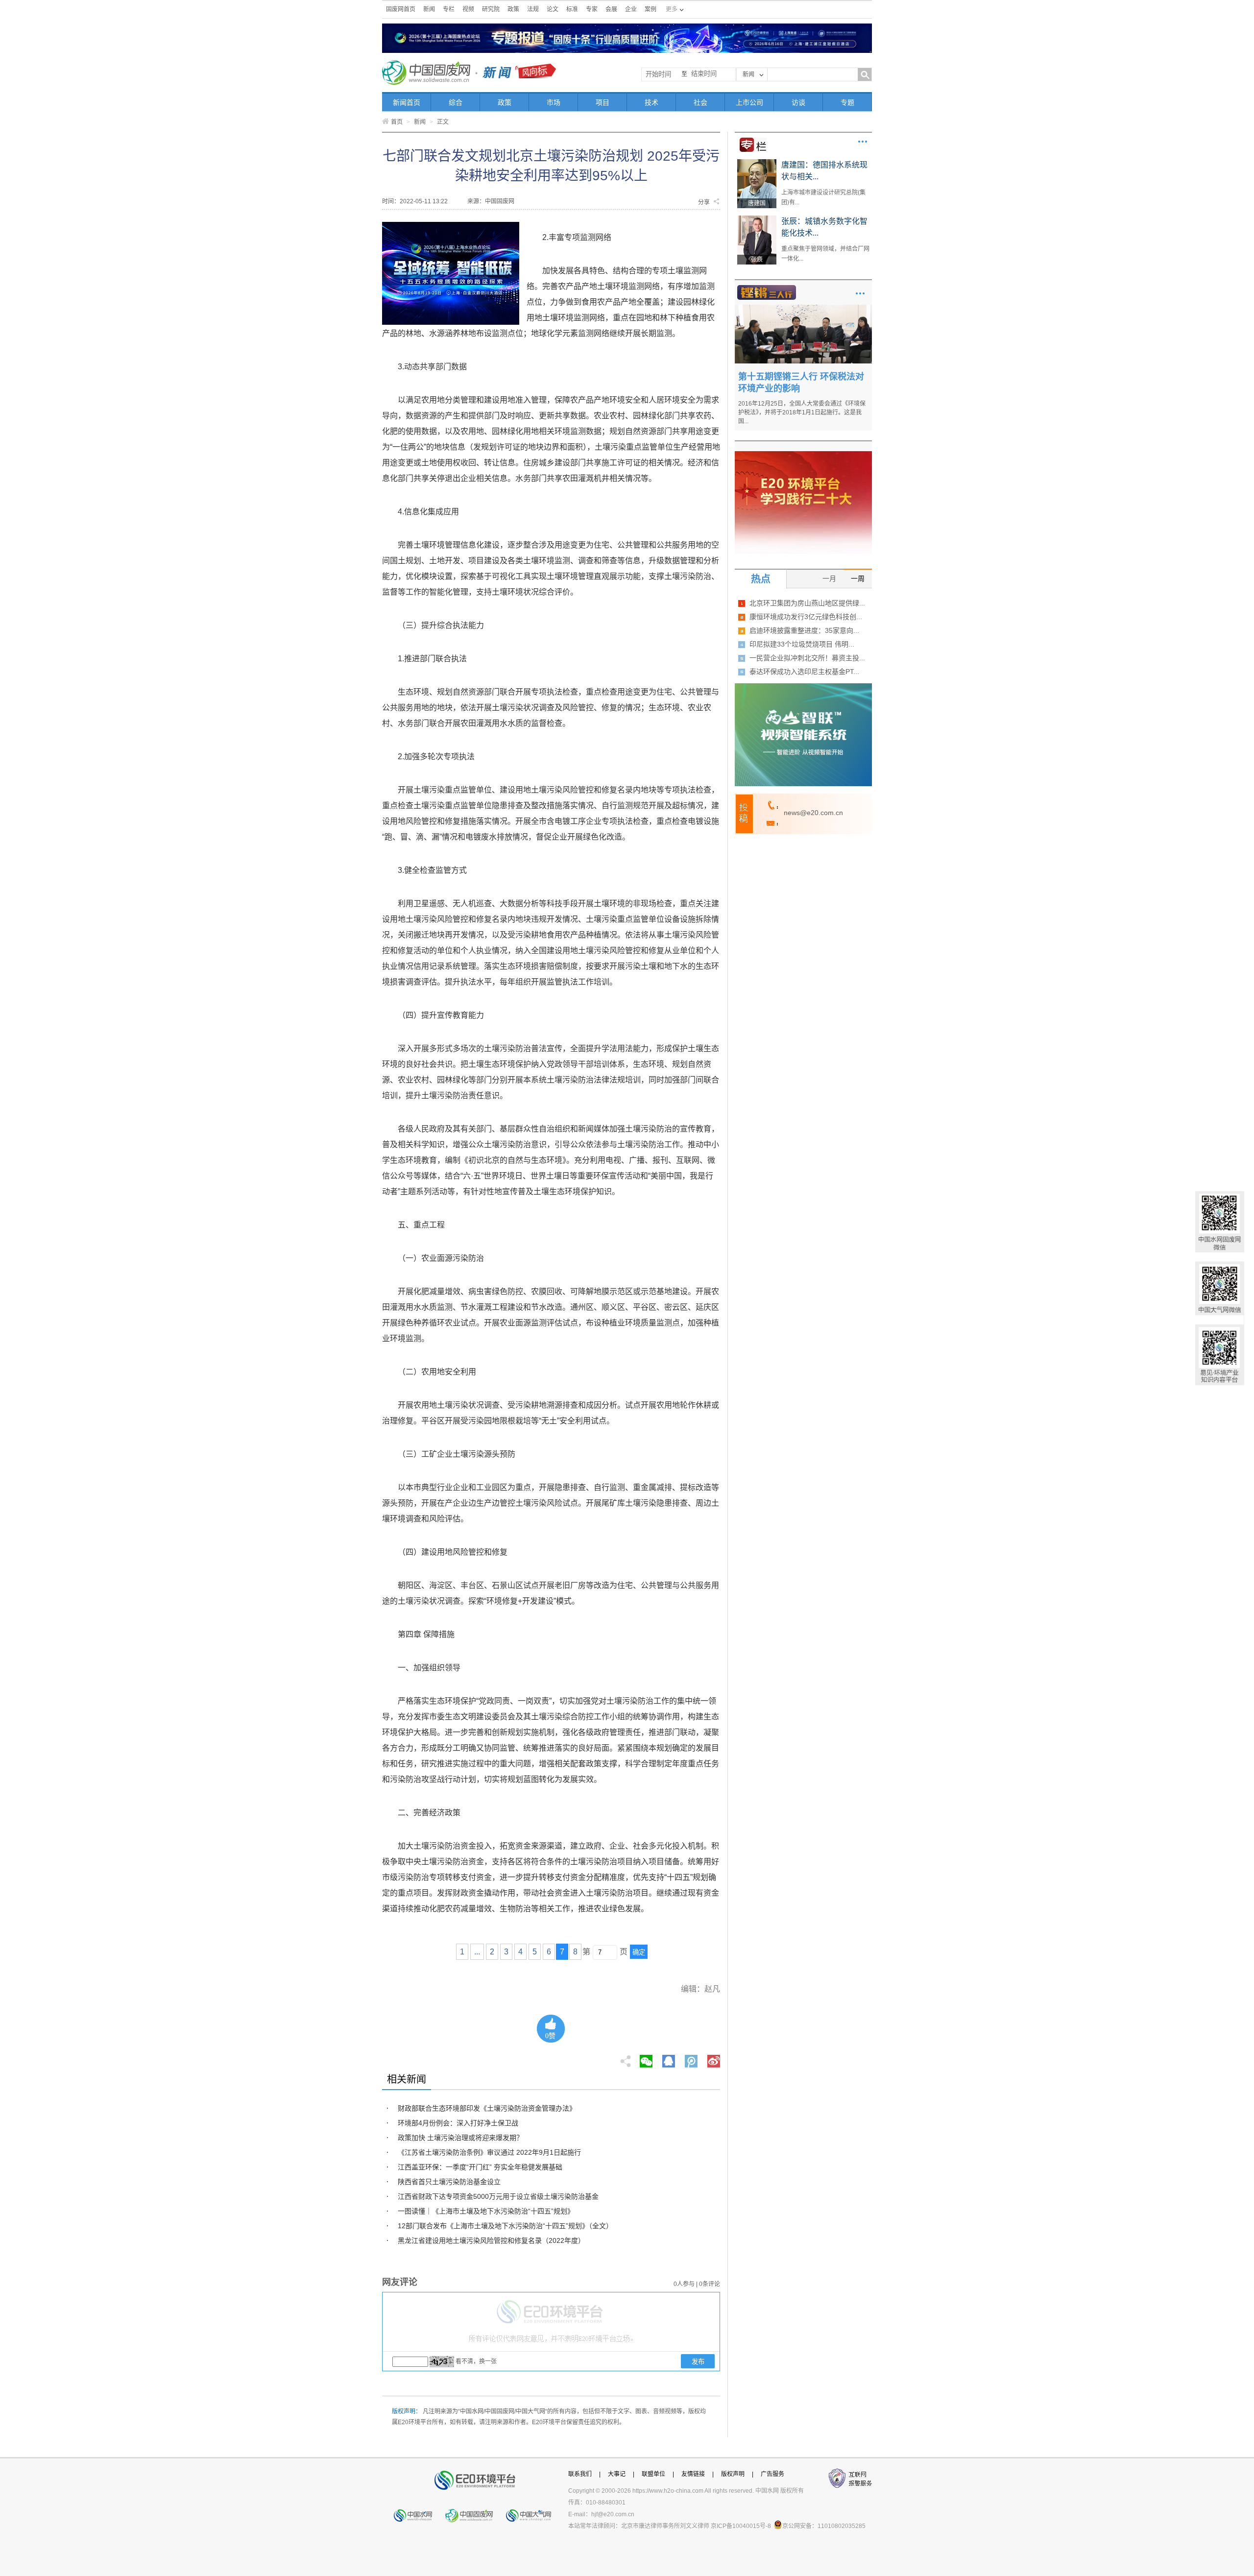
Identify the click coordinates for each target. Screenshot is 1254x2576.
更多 (863, 142)
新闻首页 (407, 102)
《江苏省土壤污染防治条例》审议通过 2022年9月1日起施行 (489, 2152)
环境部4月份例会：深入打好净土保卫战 (458, 2123)
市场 (554, 102)
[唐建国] (757, 163)
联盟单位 (653, 2474)
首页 (397, 122)
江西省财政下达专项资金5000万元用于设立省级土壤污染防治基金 (498, 2196)
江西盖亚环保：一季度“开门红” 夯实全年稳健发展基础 (480, 2167)
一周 (858, 578)
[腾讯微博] (692, 2058)
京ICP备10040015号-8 (741, 2526)
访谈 (798, 102)
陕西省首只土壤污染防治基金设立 (449, 2182)
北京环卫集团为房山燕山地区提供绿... (807, 603)
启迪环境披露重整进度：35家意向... (804, 630)
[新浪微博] (714, 2058)
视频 (468, 9)
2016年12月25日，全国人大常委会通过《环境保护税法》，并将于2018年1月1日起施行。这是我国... (802, 412)
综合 (456, 102)
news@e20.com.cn (813, 813)
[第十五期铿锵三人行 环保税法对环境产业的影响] (803, 308)
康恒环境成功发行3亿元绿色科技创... (806, 617)
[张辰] (757, 219)
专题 (847, 102)
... (477, 1952)
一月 (829, 578)
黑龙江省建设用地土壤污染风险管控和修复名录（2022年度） (491, 2240)
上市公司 (749, 102)
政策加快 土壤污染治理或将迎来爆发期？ (460, 2138)
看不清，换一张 (476, 2361)
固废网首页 (401, 9)
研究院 (491, 9)
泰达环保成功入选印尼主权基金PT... (804, 672)
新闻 (429, 9)
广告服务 (772, 2474)
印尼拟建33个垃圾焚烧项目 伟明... (802, 644)
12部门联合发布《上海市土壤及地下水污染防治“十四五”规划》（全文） (505, 2226)
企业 (631, 9)
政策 (513, 9)
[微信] (646, 2058)
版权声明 (733, 2474)
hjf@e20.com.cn (613, 2514)
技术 (651, 102)
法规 (533, 9)
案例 (651, 9)
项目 (603, 102)
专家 (592, 9)
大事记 (617, 2474)
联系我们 (580, 2474)
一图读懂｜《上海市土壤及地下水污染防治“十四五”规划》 (486, 2211)
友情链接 (693, 2474)
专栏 (449, 9)
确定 (639, 1952)
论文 (553, 9)
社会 (700, 102)
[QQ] (669, 2058)
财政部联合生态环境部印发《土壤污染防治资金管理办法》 (487, 2108)
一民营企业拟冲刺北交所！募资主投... (807, 658)
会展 (611, 9)
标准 (572, 9)
